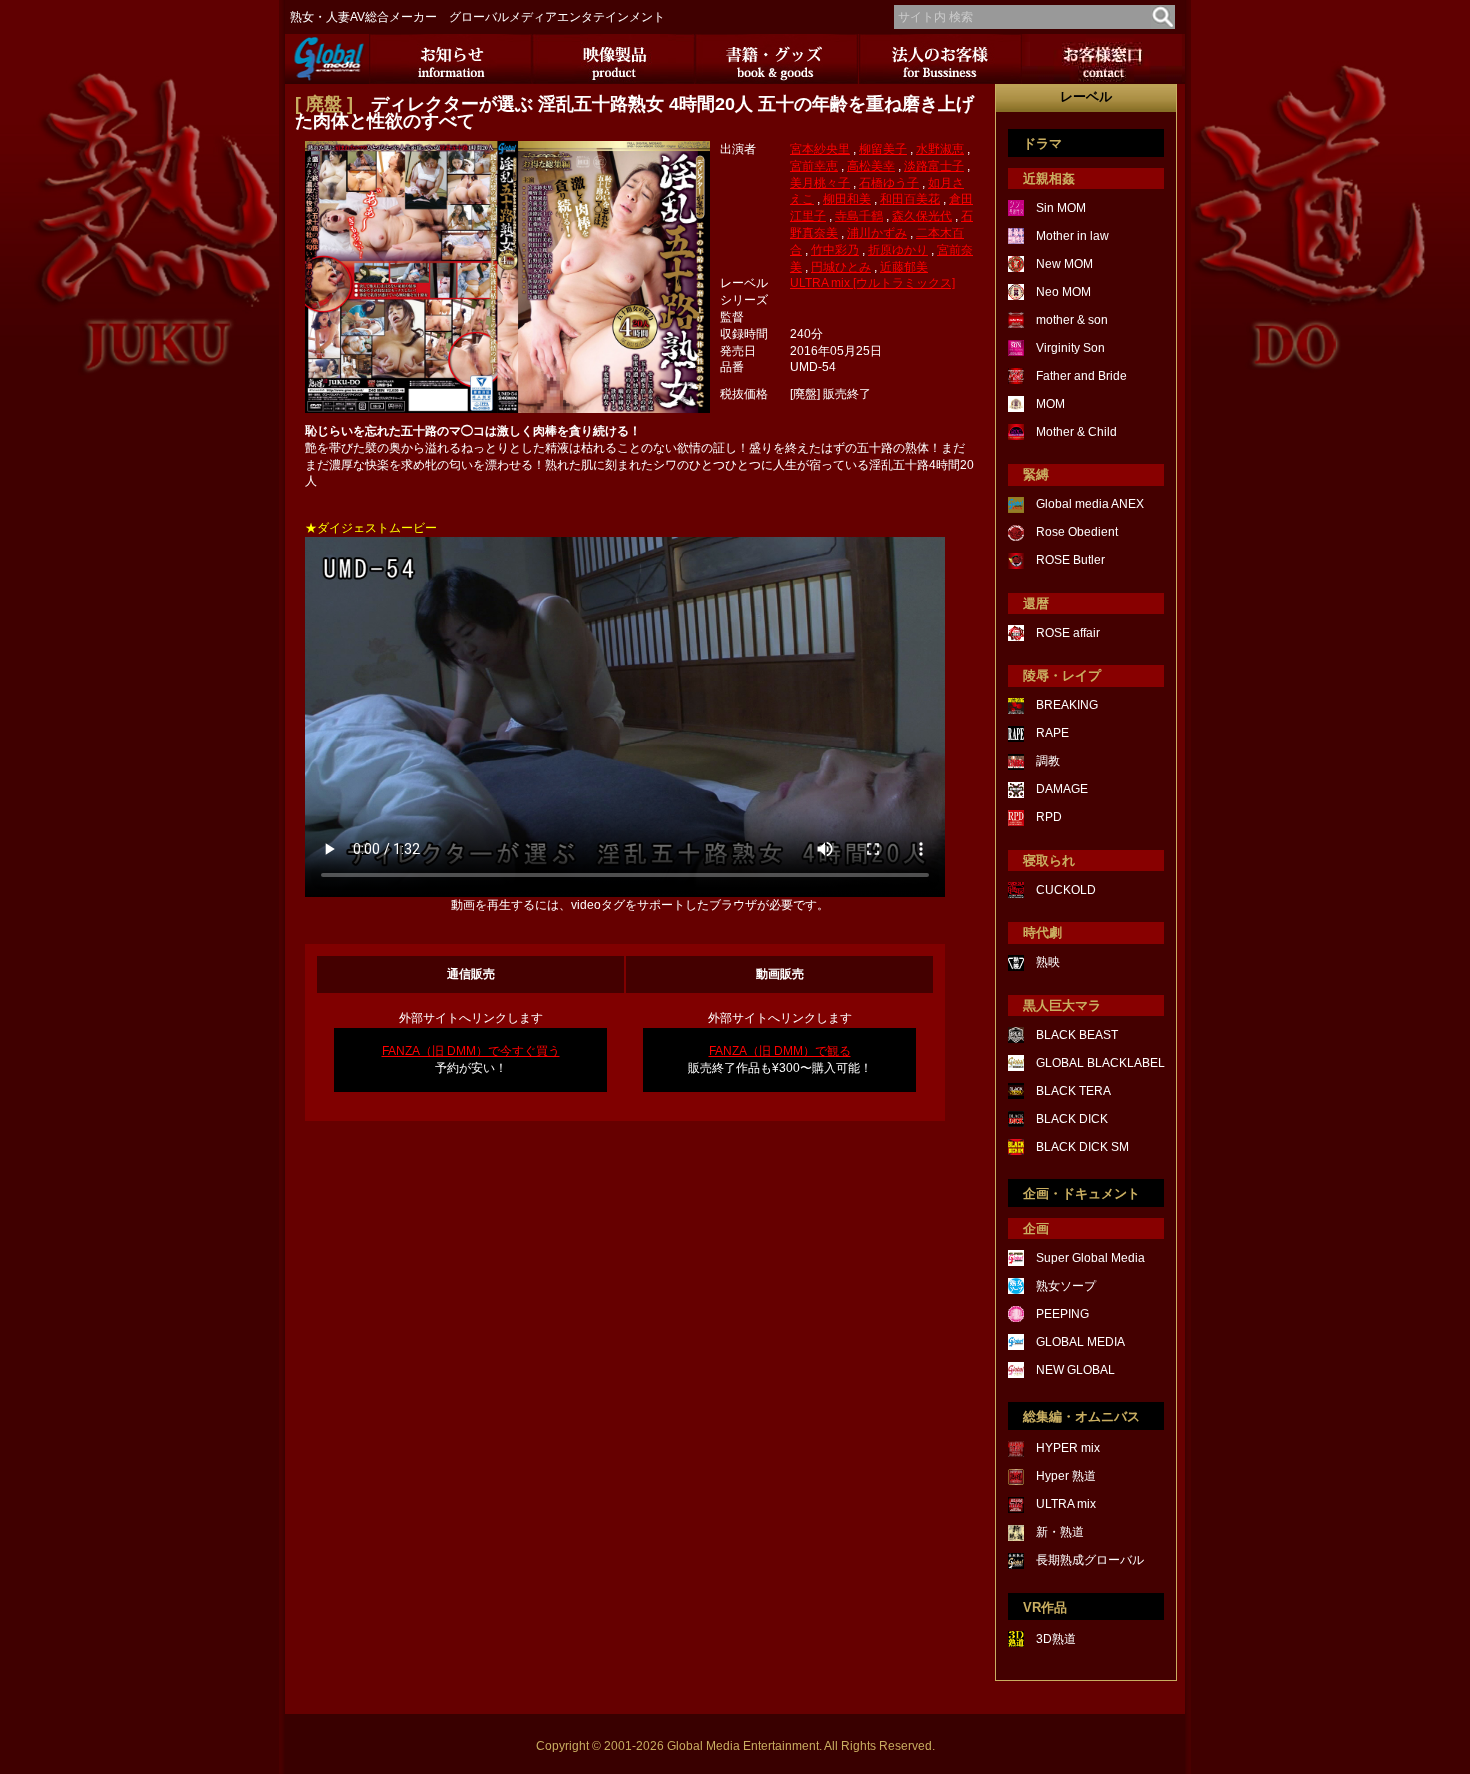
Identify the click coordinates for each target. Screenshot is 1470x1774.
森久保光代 (922, 216)
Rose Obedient (1077, 532)
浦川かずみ (877, 233)
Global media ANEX (1090, 504)
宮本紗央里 (820, 149)
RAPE (1052, 733)
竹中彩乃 (835, 250)
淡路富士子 (934, 166)
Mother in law (1072, 236)
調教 (1048, 761)
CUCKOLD (1066, 890)
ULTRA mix (1066, 1504)
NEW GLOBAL (1075, 1370)
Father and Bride (1081, 376)
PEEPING (1062, 1314)
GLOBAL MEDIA (1080, 1342)
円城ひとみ (841, 267)
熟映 (1048, 962)
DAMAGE (1062, 789)
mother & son (1072, 320)
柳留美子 (883, 149)
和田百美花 (910, 199)
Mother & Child (1076, 432)
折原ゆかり (898, 250)
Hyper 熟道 (1066, 1476)
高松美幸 (871, 166)
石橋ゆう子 (889, 183)
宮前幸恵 (814, 166)
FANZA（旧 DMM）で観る (780, 1051)
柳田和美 (847, 199)
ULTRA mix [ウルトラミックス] (872, 283)
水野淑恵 (940, 149)
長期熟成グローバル (1090, 1560)
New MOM (1064, 264)
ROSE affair (1068, 633)
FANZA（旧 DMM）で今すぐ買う (471, 1051)
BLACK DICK (1072, 1119)
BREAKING (1067, 705)
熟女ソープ (1066, 1286)
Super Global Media (1090, 1258)
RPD (1049, 817)
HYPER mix (1068, 1448)
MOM (1050, 404)
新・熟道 (1060, 1532)
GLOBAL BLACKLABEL (1100, 1063)
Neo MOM (1063, 292)
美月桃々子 (820, 183)
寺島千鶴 (859, 216)
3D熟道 (1056, 1639)
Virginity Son (1070, 348)
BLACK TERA (1073, 1091)
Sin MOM (1061, 208)
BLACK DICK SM (1082, 1147)
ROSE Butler (1070, 560)
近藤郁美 (904, 267)
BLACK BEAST (1077, 1035)
